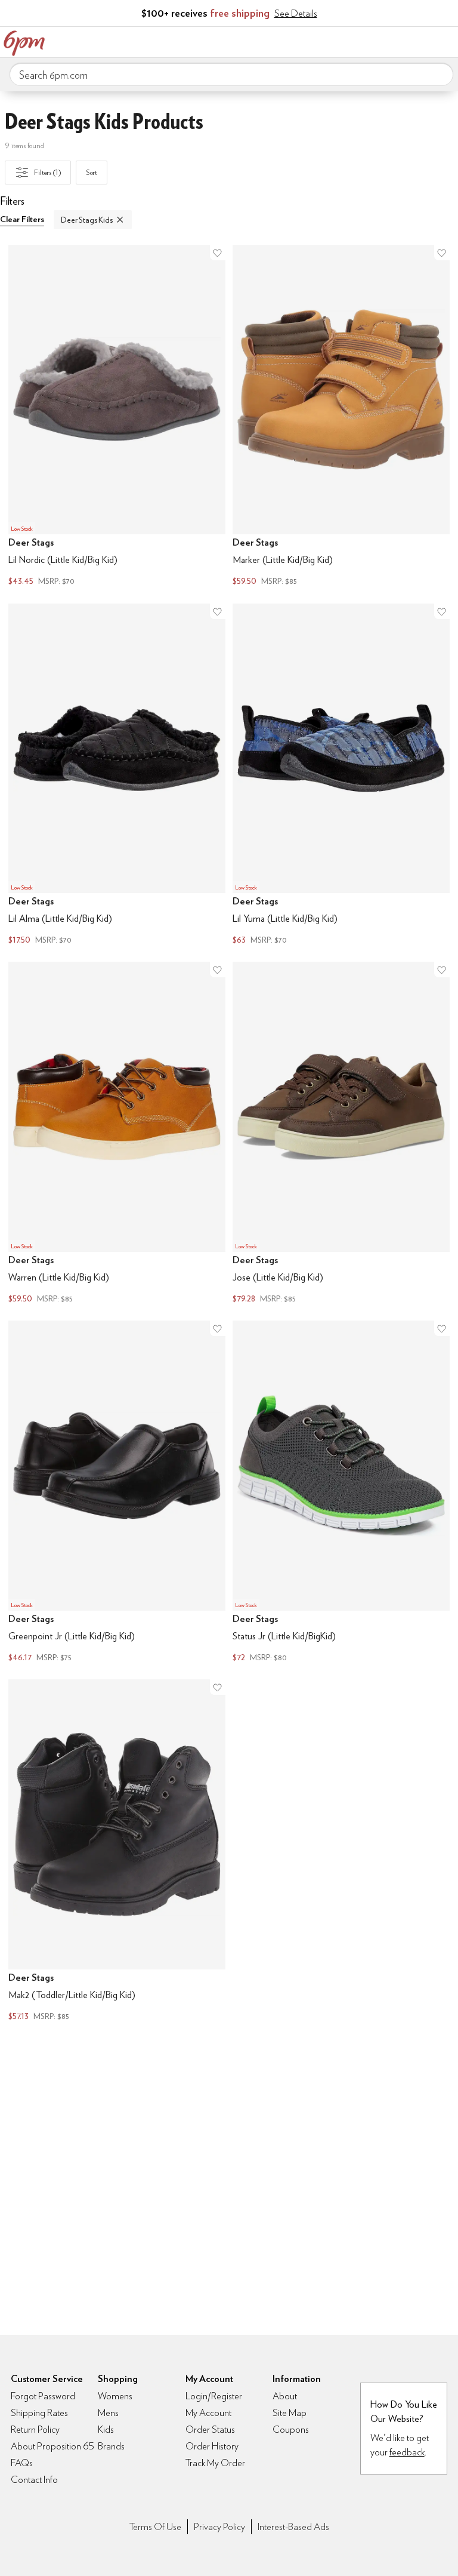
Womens (115, 2396)
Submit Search (440, 74)
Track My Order (215, 2463)
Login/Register (214, 2396)
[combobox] (231, 75)
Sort (92, 172)
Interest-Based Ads (293, 2527)
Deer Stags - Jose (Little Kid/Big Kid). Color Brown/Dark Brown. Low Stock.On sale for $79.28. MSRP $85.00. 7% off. (341, 1134)
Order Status (210, 2429)
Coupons (291, 2429)
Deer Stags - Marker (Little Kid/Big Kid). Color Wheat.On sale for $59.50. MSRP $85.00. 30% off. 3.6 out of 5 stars (341, 417)
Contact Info (34, 2480)
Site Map (290, 2413)
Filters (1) (47, 172)
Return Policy (35, 2429)
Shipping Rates (39, 2413)
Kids (106, 2429)
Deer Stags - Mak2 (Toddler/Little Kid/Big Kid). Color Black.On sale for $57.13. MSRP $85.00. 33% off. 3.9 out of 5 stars (117, 1852)
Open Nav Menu (445, 41)
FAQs (22, 2463)
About (285, 2396)
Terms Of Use (155, 2527)
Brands (111, 2446)
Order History (212, 2446)
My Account (370, 41)
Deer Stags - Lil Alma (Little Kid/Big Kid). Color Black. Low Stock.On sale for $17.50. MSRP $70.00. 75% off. (117, 776)
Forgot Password (43, 2396)
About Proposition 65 (52, 2446)
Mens (108, 2413)
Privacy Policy (219, 2527)
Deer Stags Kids (87, 220)
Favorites (395, 41)
